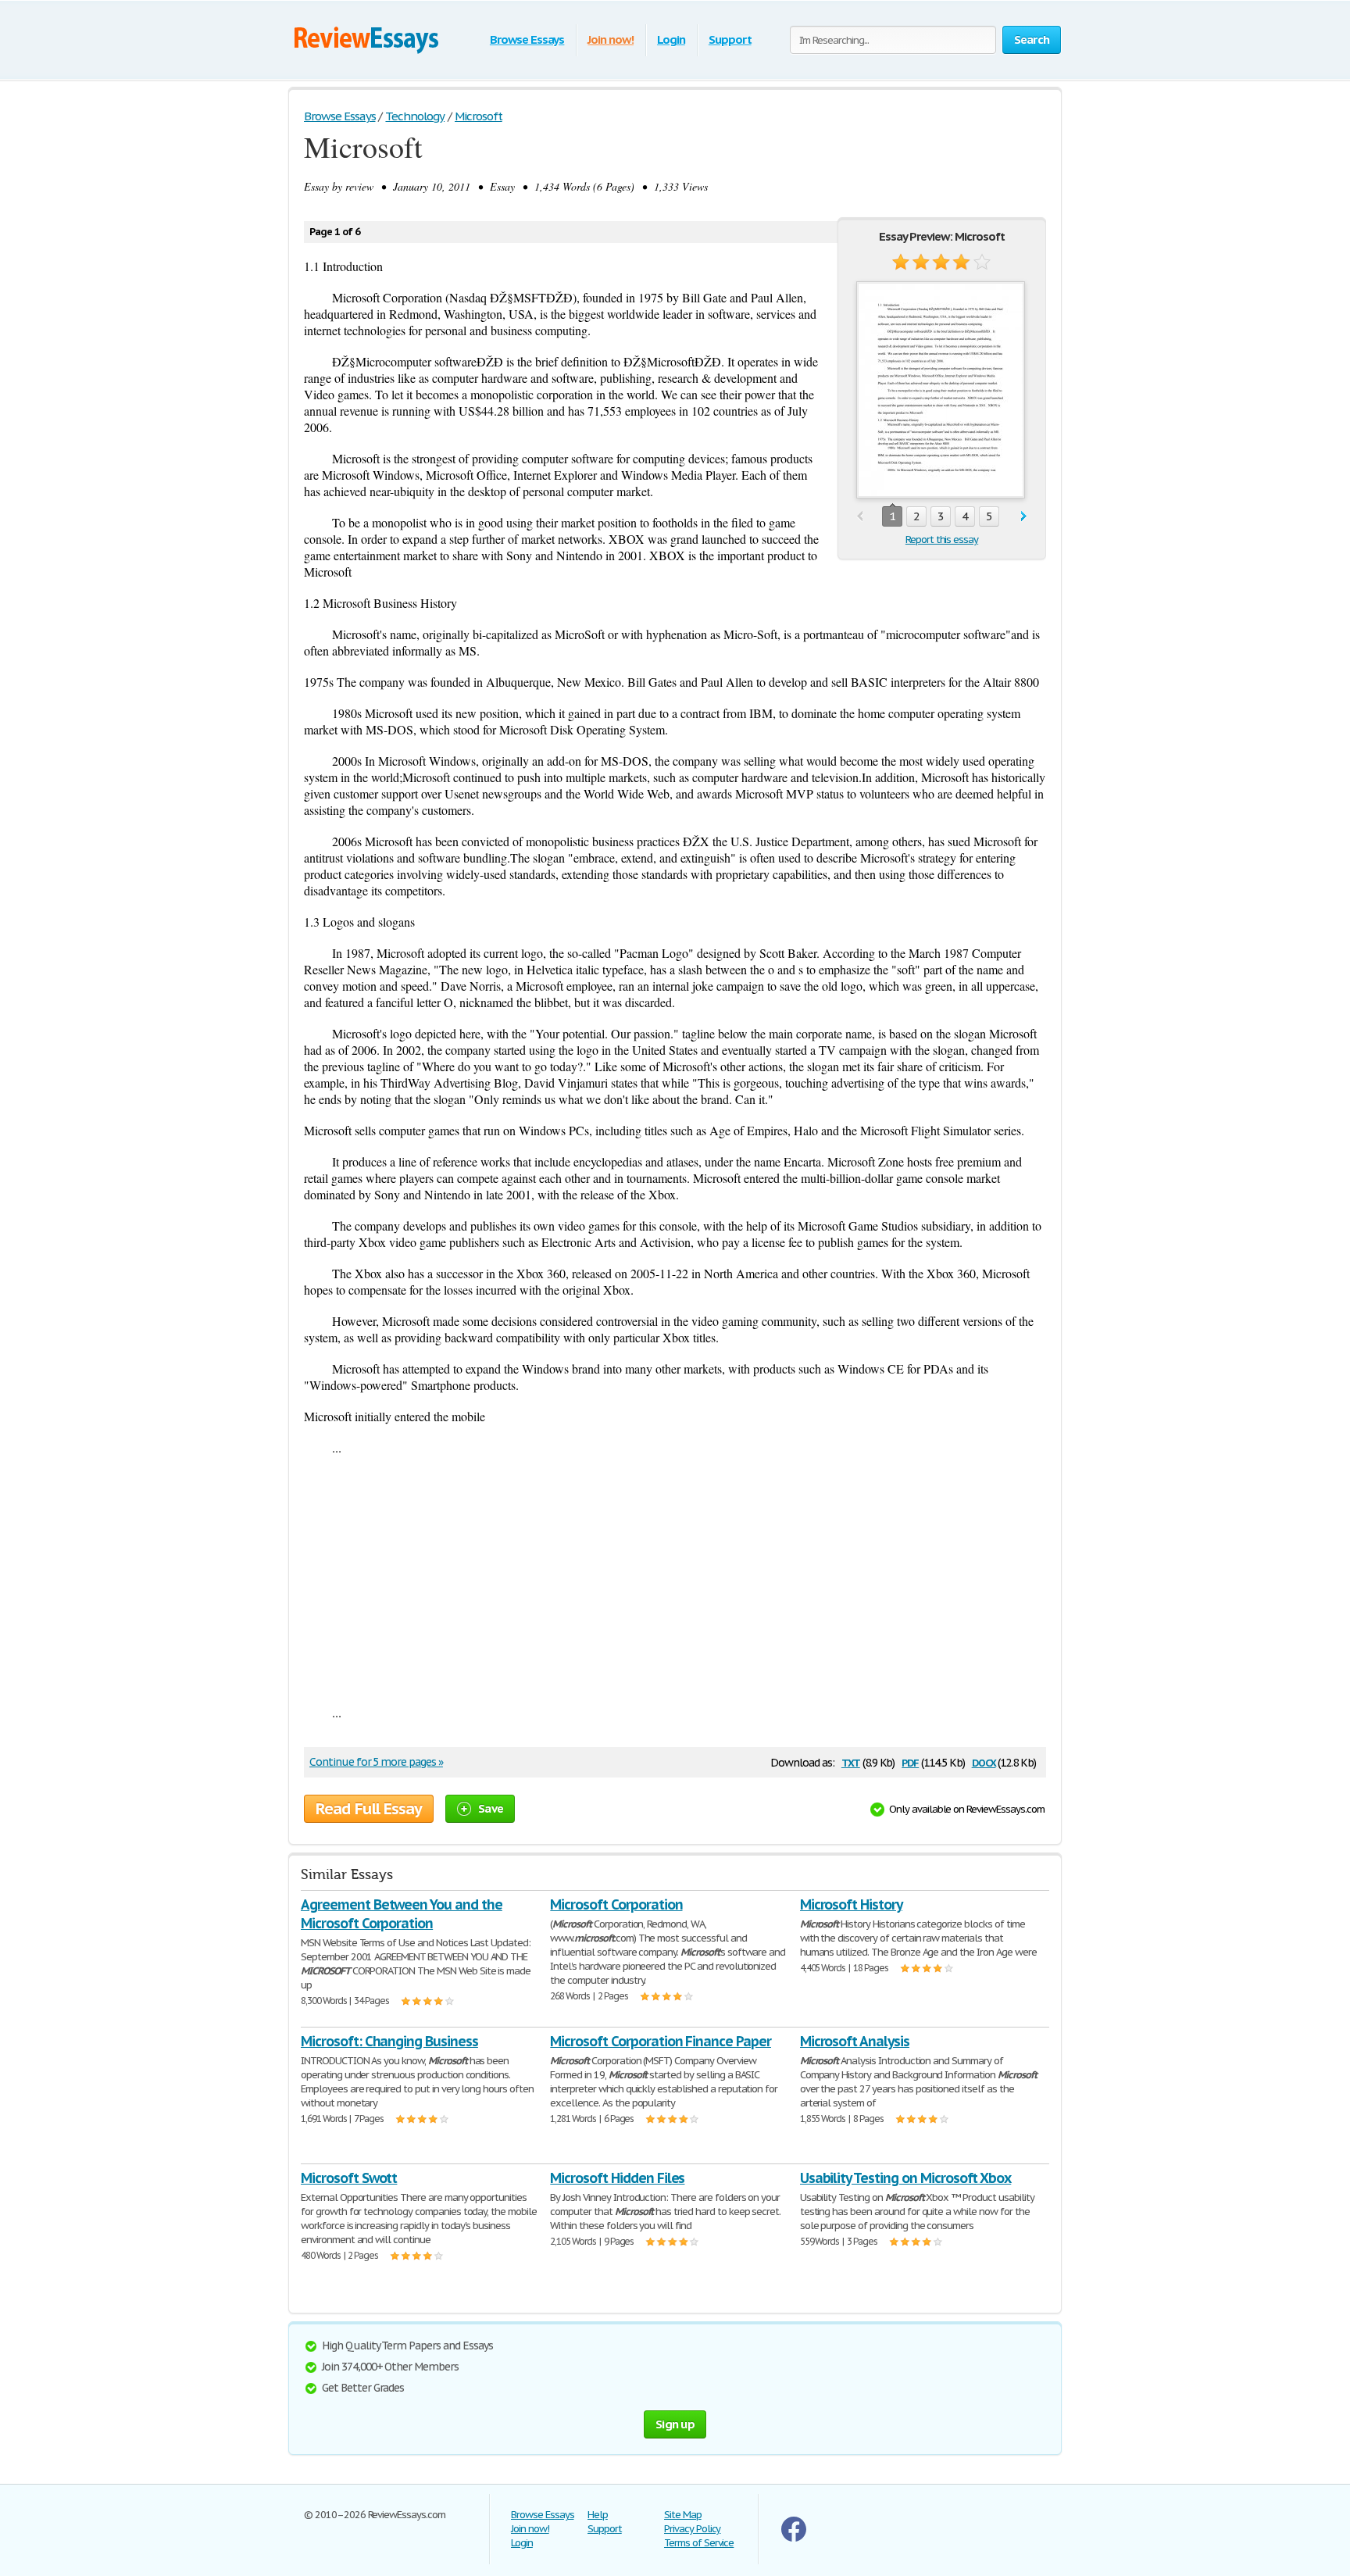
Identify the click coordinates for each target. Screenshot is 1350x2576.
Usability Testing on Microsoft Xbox (906, 2178)
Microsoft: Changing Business (389, 2041)
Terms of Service (699, 2543)
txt (851, 1761)
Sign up (675, 2424)
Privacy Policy (692, 2529)
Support (730, 39)
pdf (910, 1761)
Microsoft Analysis (855, 2041)
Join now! (611, 39)
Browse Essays (527, 39)
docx (984, 1761)
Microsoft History (851, 1904)
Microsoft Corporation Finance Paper (661, 2041)
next (1024, 517)
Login (671, 39)
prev (860, 517)
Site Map (683, 2515)
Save (491, 1808)
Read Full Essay (369, 1809)
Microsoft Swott (349, 2178)
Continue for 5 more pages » (376, 1762)
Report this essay (942, 539)
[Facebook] (794, 2538)
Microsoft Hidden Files (617, 2178)
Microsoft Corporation (616, 1904)
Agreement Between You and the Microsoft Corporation (402, 1914)
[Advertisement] (675, 1580)
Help (598, 2515)
